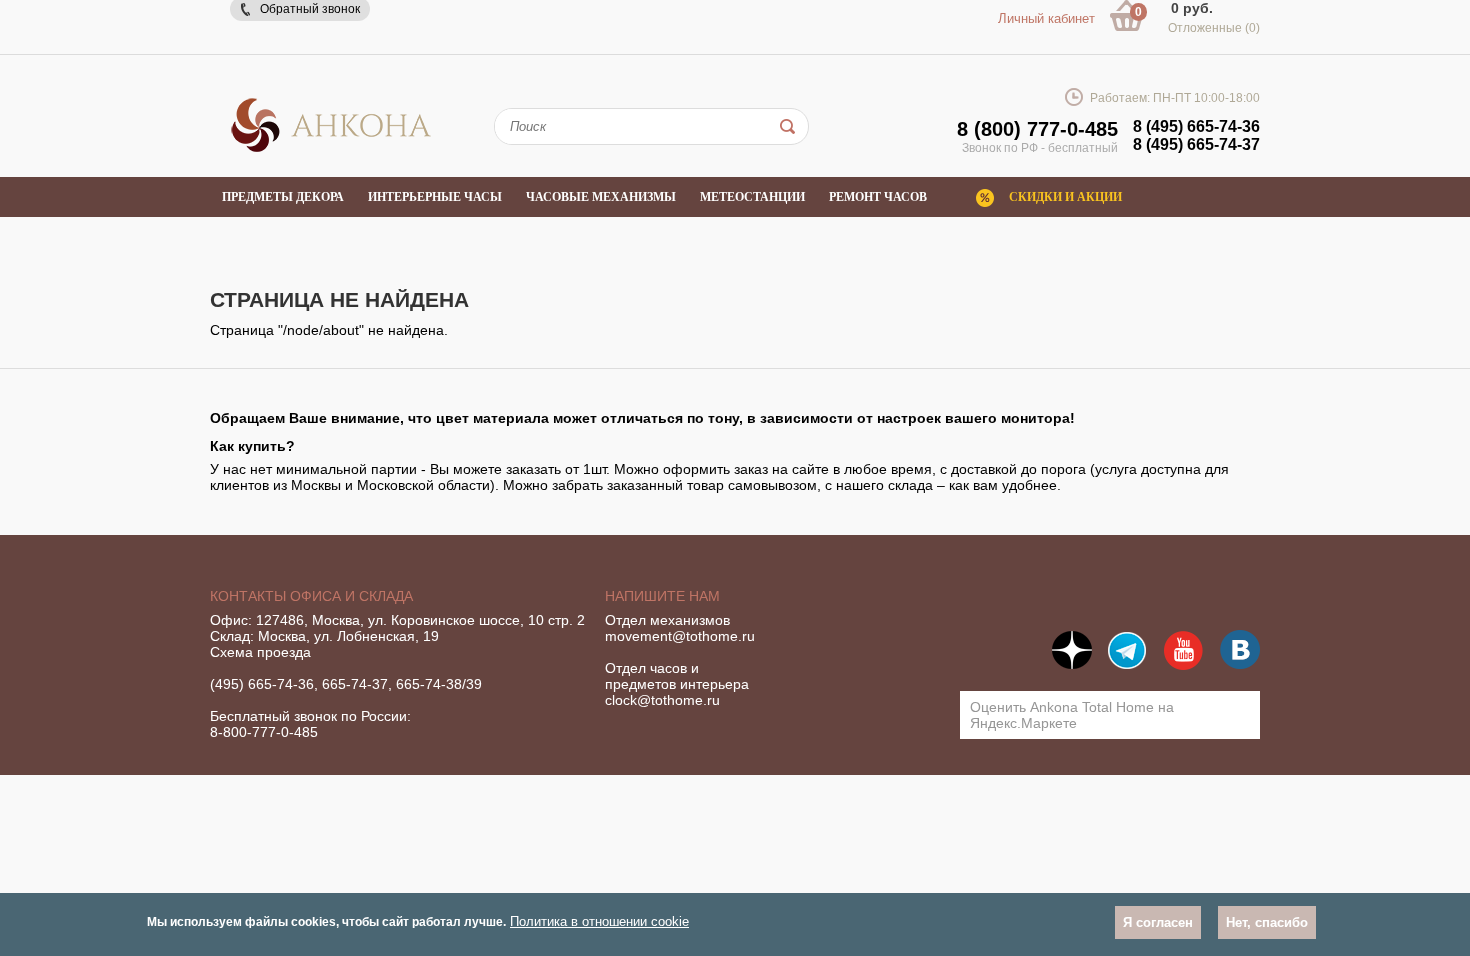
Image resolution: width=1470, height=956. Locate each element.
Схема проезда (260, 652)
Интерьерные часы (435, 197)
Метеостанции (752, 197)
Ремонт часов (878, 197)
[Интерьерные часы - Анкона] (331, 149)
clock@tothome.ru (662, 700)
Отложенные (1214, 28)
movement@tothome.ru (680, 636)
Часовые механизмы (601, 197)
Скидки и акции (1065, 197)
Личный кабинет (1046, 18)
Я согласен (1158, 922)
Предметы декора (283, 197)
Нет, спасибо (1267, 922)
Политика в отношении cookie (599, 921)
